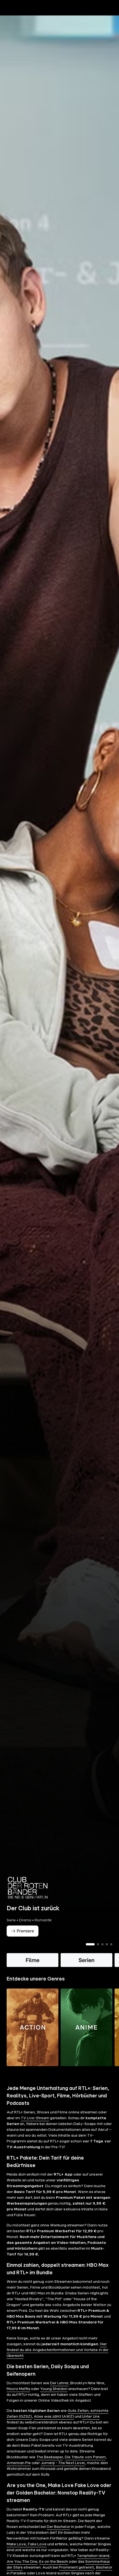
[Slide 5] (111, 1944)
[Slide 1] (90, 1944)
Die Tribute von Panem (85, 2457)
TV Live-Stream (35, 2118)
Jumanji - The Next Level (63, 2463)
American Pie (19, 2463)
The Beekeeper (50, 2457)
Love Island (46, 2573)
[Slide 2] (98, 1944)
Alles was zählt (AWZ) (54, 2417)
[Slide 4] (107, 1944)
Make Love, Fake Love (27, 2544)
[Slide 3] (102, 1944)
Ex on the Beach (54, 2562)
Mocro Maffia (18, 2389)
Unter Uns (91, 2417)
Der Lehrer (59, 2383)
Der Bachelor (59, 2527)
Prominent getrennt (76, 2567)
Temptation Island (93, 2556)
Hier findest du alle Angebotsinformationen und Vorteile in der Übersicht (58, 2350)
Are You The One (22, 2562)
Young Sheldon (54, 2389)
